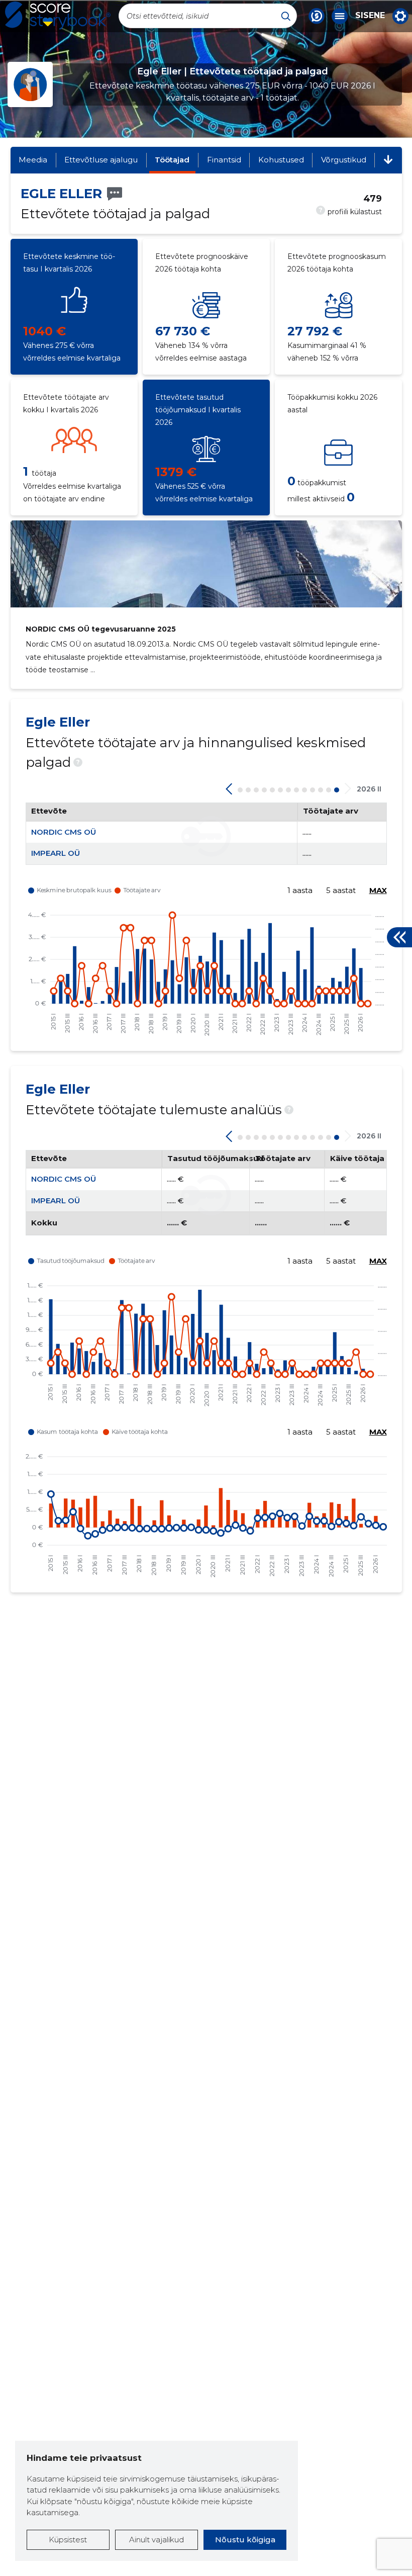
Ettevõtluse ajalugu (101, 160)
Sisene (370, 16)
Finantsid (224, 160)
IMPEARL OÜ (56, 853)
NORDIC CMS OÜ (64, 832)
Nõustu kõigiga (245, 2540)
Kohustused (281, 160)
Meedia (33, 160)
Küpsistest (68, 2540)
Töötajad (172, 160)
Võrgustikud (344, 160)
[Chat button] (317, 16)
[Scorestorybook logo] (58, 16)
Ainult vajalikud (157, 2540)
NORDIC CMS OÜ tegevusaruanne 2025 (101, 629)
